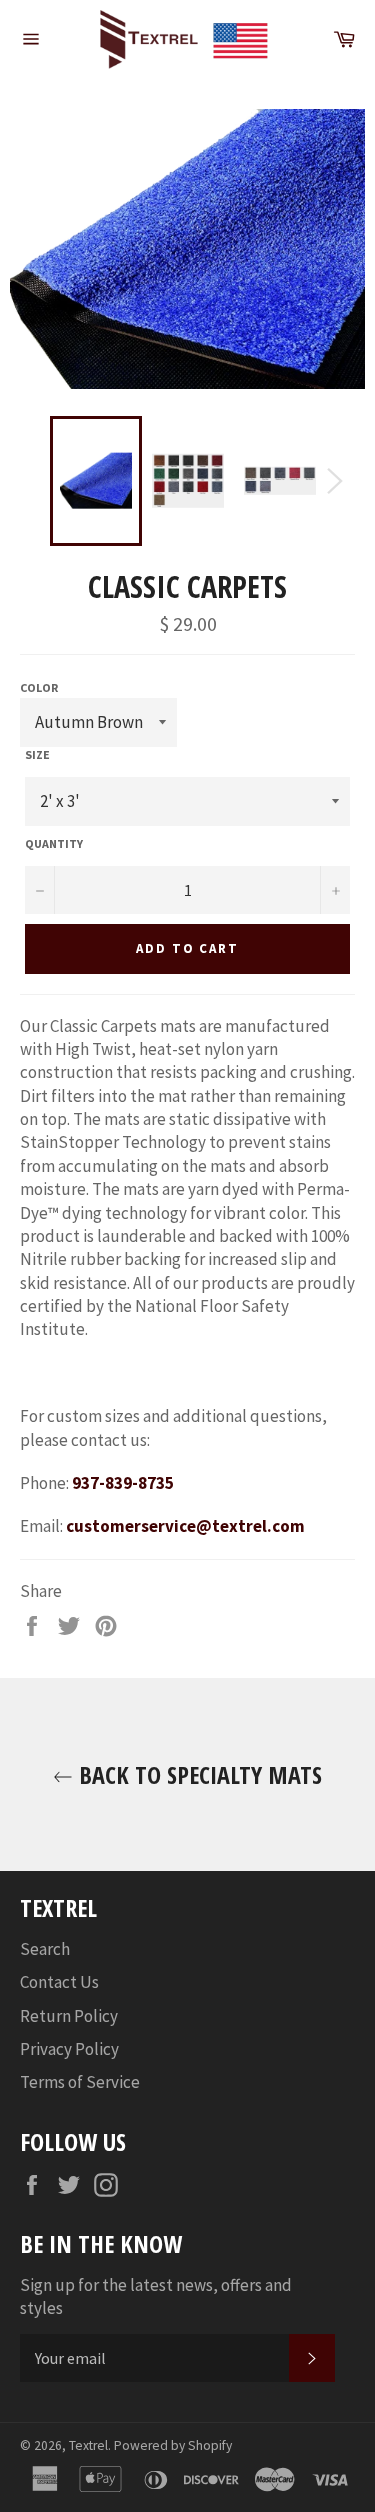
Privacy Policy (69, 2049)
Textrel (88, 2445)
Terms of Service (80, 2082)
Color (39, 687)
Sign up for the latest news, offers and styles (156, 2296)
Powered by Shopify (173, 2445)
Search (45, 1949)
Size (37, 754)
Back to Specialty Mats (197, 1774)
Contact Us (59, 1982)
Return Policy (69, 2016)
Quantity (54, 843)
